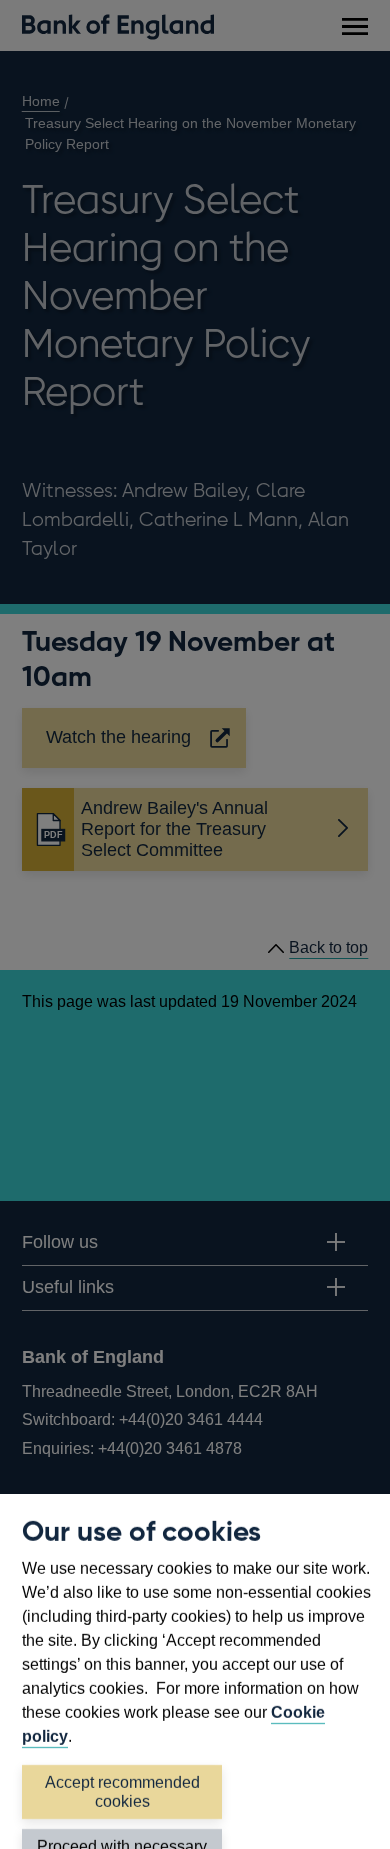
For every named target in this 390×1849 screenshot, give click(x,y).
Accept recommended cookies (122, 1792)
